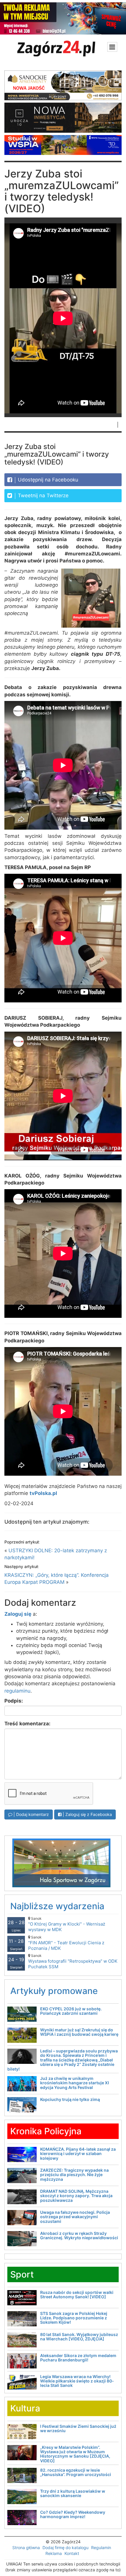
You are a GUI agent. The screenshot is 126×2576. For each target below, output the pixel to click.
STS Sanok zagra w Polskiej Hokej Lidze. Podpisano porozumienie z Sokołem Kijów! (74, 2318)
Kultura (25, 2408)
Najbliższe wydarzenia (57, 1906)
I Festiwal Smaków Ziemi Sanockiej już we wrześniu (78, 2428)
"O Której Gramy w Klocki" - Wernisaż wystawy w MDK (67, 1924)
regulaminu (17, 1691)
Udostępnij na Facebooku (47, 480)
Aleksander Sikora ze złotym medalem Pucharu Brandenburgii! (78, 2358)
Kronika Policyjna (46, 2131)
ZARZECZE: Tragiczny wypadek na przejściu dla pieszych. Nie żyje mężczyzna (74, 2175)
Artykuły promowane (54, 1991)
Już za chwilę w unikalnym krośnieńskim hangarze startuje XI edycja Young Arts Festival (75, 2083)
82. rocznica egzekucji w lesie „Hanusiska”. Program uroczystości (76, 2472)
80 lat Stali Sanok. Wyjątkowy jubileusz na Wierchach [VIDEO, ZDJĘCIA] (79, 2337)
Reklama (54, 2553)
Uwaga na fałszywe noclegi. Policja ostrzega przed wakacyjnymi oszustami (75, 2217)
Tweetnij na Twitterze (42, 495)
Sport (22, 2274)
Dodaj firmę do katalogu (65, 2547)
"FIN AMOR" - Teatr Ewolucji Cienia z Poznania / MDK (66, 1943)
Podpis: (14, 1701)
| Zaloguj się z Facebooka (87, 1814)
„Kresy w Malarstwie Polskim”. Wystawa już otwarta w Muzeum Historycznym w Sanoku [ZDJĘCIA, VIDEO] (75, 2454)
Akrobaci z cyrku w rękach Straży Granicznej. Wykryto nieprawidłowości (79, 2235)
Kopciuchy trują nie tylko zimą (70, 2099)
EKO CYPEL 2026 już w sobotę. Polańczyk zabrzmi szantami (71, 2011)
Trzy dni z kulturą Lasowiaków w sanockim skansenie (73, 2493)
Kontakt (72, 2553)
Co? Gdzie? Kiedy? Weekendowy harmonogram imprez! (73, 2514)
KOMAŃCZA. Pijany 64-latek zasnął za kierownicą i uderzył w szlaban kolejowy (78, 2154)
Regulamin (101, 2547)
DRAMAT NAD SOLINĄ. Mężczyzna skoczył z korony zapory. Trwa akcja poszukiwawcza (76, 2196)
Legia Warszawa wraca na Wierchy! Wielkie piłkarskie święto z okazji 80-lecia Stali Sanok (77, 2381)
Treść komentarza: (27, 1724)
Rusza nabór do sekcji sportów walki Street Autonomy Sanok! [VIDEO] (77, 2294)
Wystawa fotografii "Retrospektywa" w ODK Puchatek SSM (73, 1961)
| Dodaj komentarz (31, 1814)
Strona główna (26, 2547)
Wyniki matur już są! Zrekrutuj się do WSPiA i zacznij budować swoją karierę (79, 2032)
